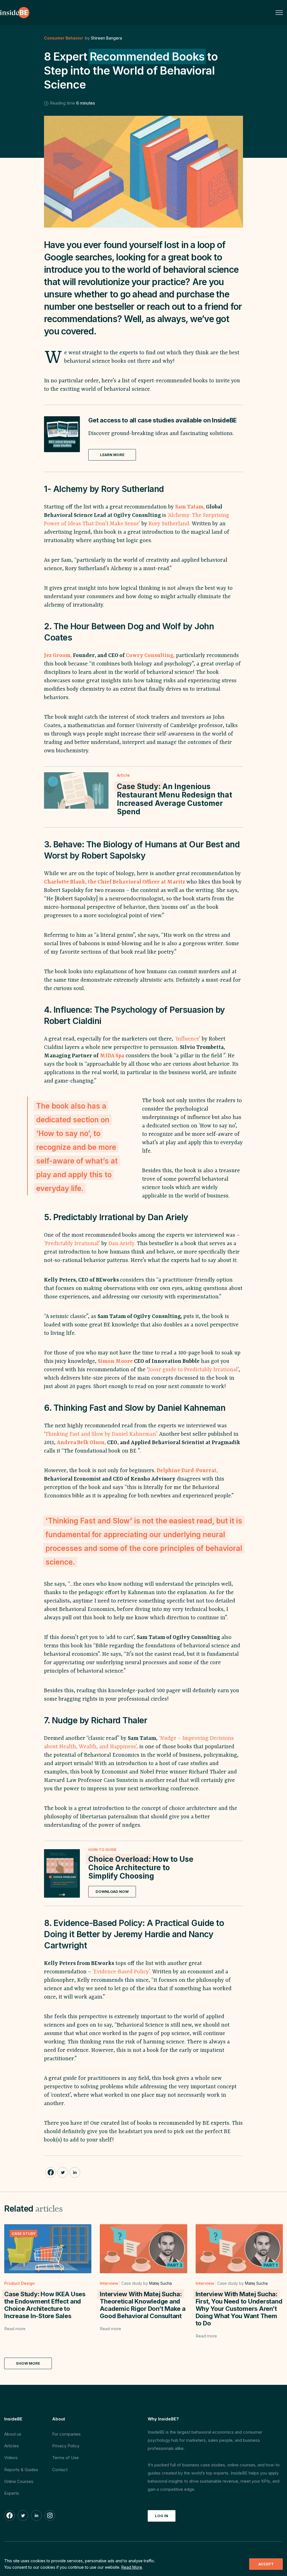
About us (13, 2434)
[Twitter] (23, 2515)
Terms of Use (65, 2458)
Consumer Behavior (64, 38)
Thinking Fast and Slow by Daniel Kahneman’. (102, 1434)
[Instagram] (50, 2515)
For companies (66, 2434)
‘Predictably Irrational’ (72, 1244)
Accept (266, 2564)
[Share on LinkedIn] (75, 2172)
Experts (12, 2493)
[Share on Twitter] (63, 2172)
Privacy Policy (66, 2446)
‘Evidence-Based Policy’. (122, 1972)
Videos (11, 2458)
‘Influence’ (188, 1039)
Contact (60, 2470)
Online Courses (19, 2481)
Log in (162, 2516)
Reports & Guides (21, 2470)
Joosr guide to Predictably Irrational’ (193, 1370)
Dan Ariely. (122, 1244)
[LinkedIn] (36, 2515)
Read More (132, 2567)
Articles (11, 2446)
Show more (28, 2363)
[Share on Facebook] (51, 2172)
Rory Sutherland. (169, 524)
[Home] (15, 13)
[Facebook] (10, 2515)
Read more (15, 2329)
